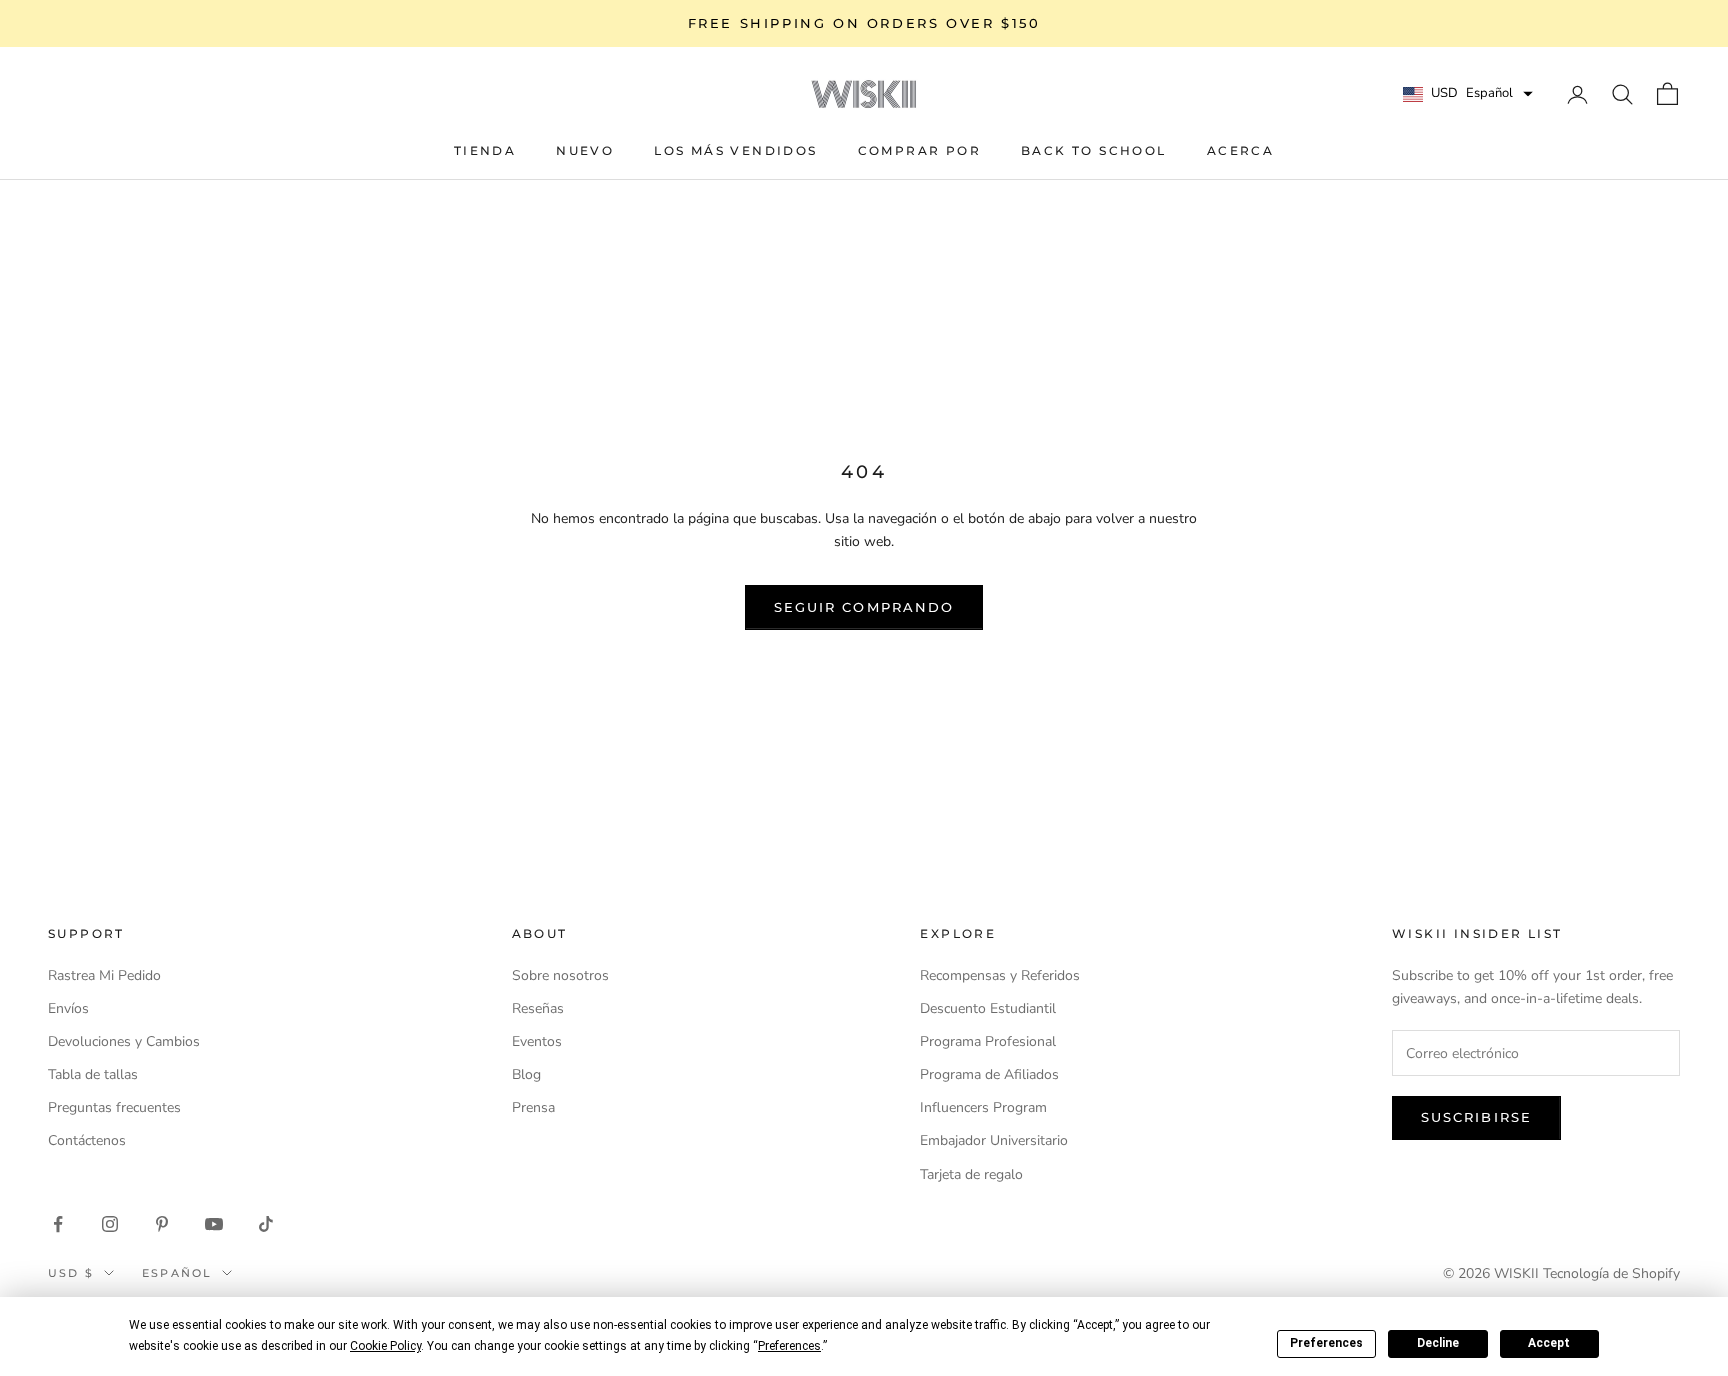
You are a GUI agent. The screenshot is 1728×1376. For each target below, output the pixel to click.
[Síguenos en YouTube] (214, 1224)
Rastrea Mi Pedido (104, 975)
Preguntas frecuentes (114, 1107)
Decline (1438, 1343)
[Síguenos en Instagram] (110, 1224)
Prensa (533, 1107)
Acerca (1240, 150)
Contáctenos (87, 1140)
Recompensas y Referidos (1000, 975)
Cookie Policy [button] (385, 1346)
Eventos (537, 1041)
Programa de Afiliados (989, 1074)
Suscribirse (1476, 1117)
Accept (1549, 1343)
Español (177, 1273)
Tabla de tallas (93, 1074)
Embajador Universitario (994, 1140)
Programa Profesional (988, 1041)
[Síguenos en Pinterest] (162, 1224)
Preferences (1326, 1343)
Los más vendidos (735, 150)
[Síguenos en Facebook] (58, 1224)
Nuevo (585, 150)
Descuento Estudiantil (988, 1008)
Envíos (68, 1008)
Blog (526, 1074)
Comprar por (919, 150)
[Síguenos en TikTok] (266, 1224)
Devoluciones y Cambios (124, 1041)
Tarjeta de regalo (971, 1174)
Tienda (485, 150)
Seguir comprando (864, 607)
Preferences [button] (789, 1346)
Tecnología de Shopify (1611, 1273)
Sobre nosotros (560, 975)
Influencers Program (983, 1107)
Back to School (1094, 150)
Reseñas (538, 1008)
